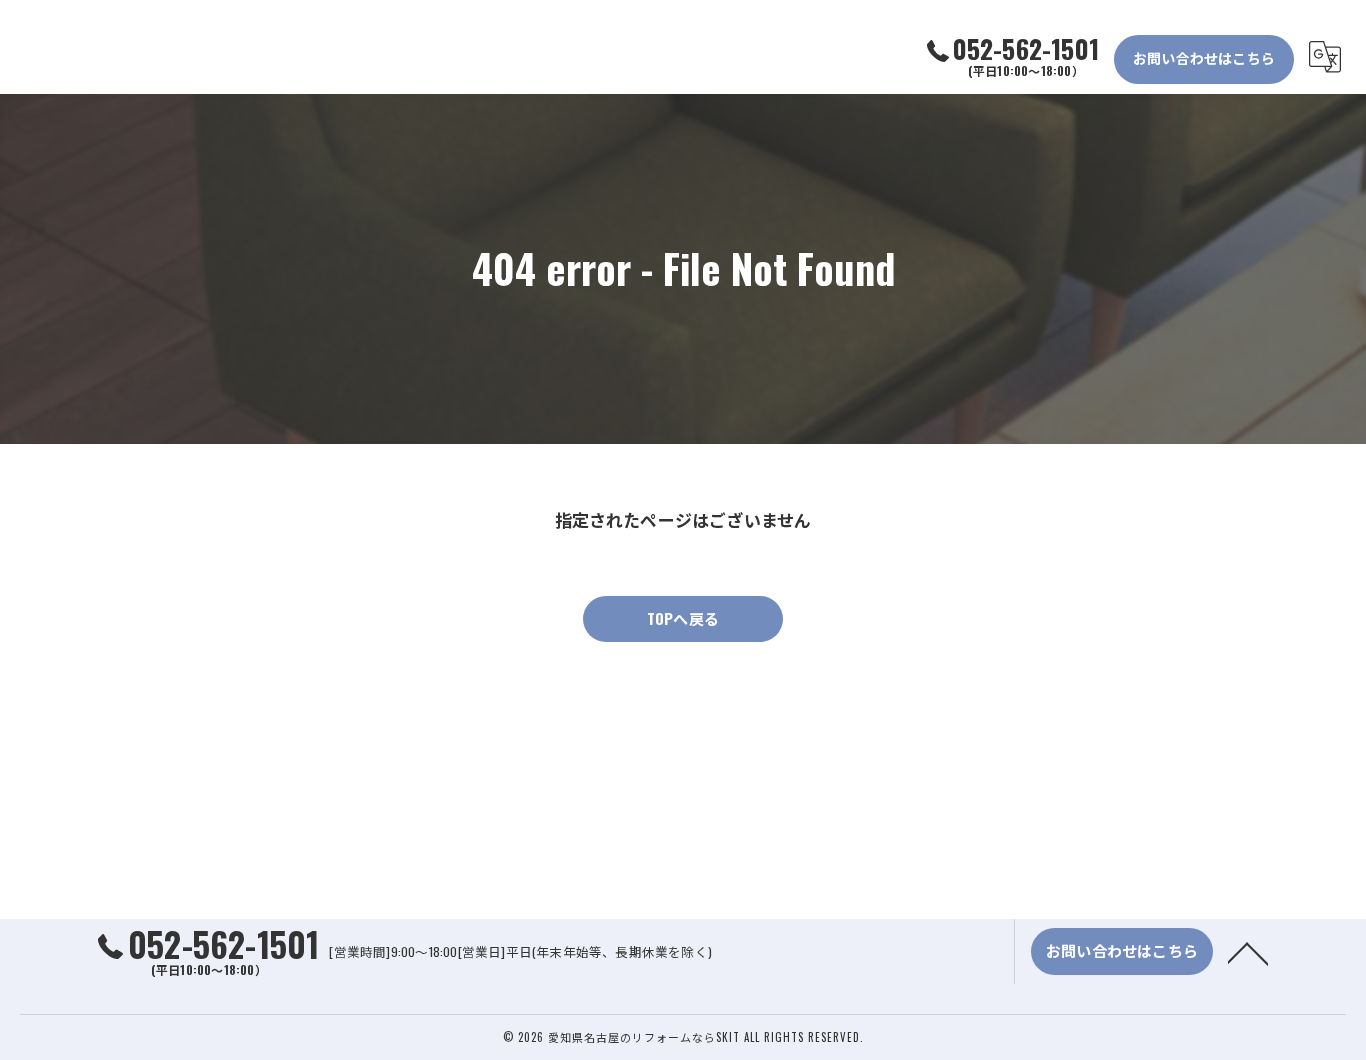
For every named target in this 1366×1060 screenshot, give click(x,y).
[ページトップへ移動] (1248, 952)
